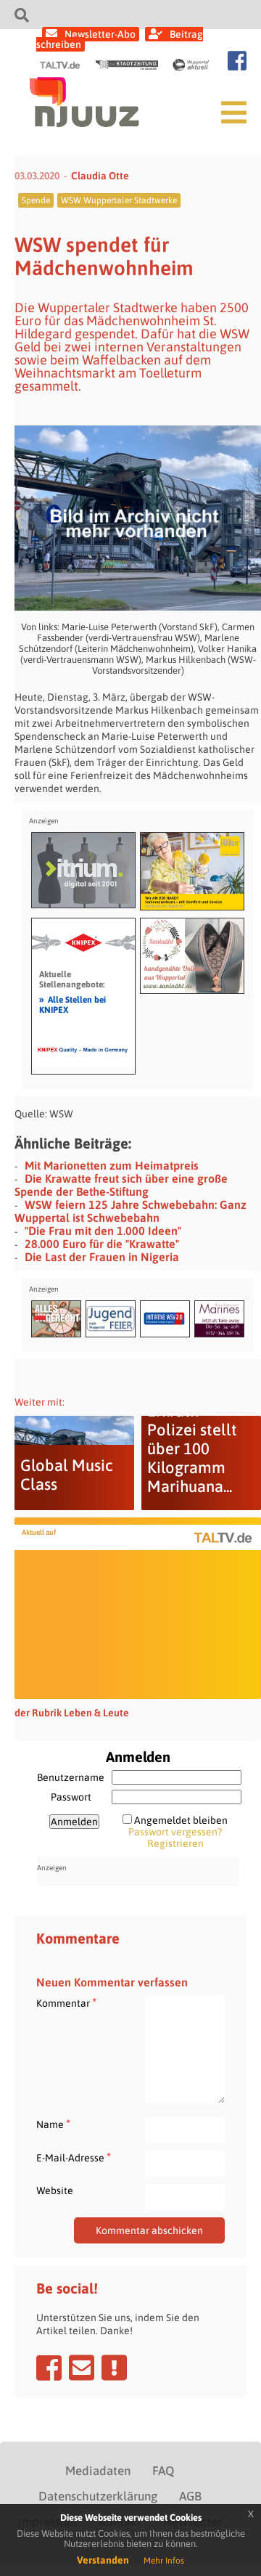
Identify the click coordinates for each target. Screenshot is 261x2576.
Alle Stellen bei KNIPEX (72, 1004)
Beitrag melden (114, 2368)
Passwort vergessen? (175, 1832)
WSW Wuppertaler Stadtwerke (119, 200)
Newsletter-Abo (100, 34)
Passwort (71, 1797)
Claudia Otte (100, 176)
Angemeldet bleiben (181, 1820)
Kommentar (66, 2003)
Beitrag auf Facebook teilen (49, 2368)
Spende (36, 200)
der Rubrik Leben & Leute (72, 1713)
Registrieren (175, 1843)
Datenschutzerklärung (98, 2496)
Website (55, 2190)
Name (53, 2124)
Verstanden (103, 2560)
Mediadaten (98, 2471)
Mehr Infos (164, 2561)
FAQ (163, 2471)
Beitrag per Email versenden (82, 2368)
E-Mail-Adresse (74, 2157)
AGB (190, 2496)
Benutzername (71, 1777)
